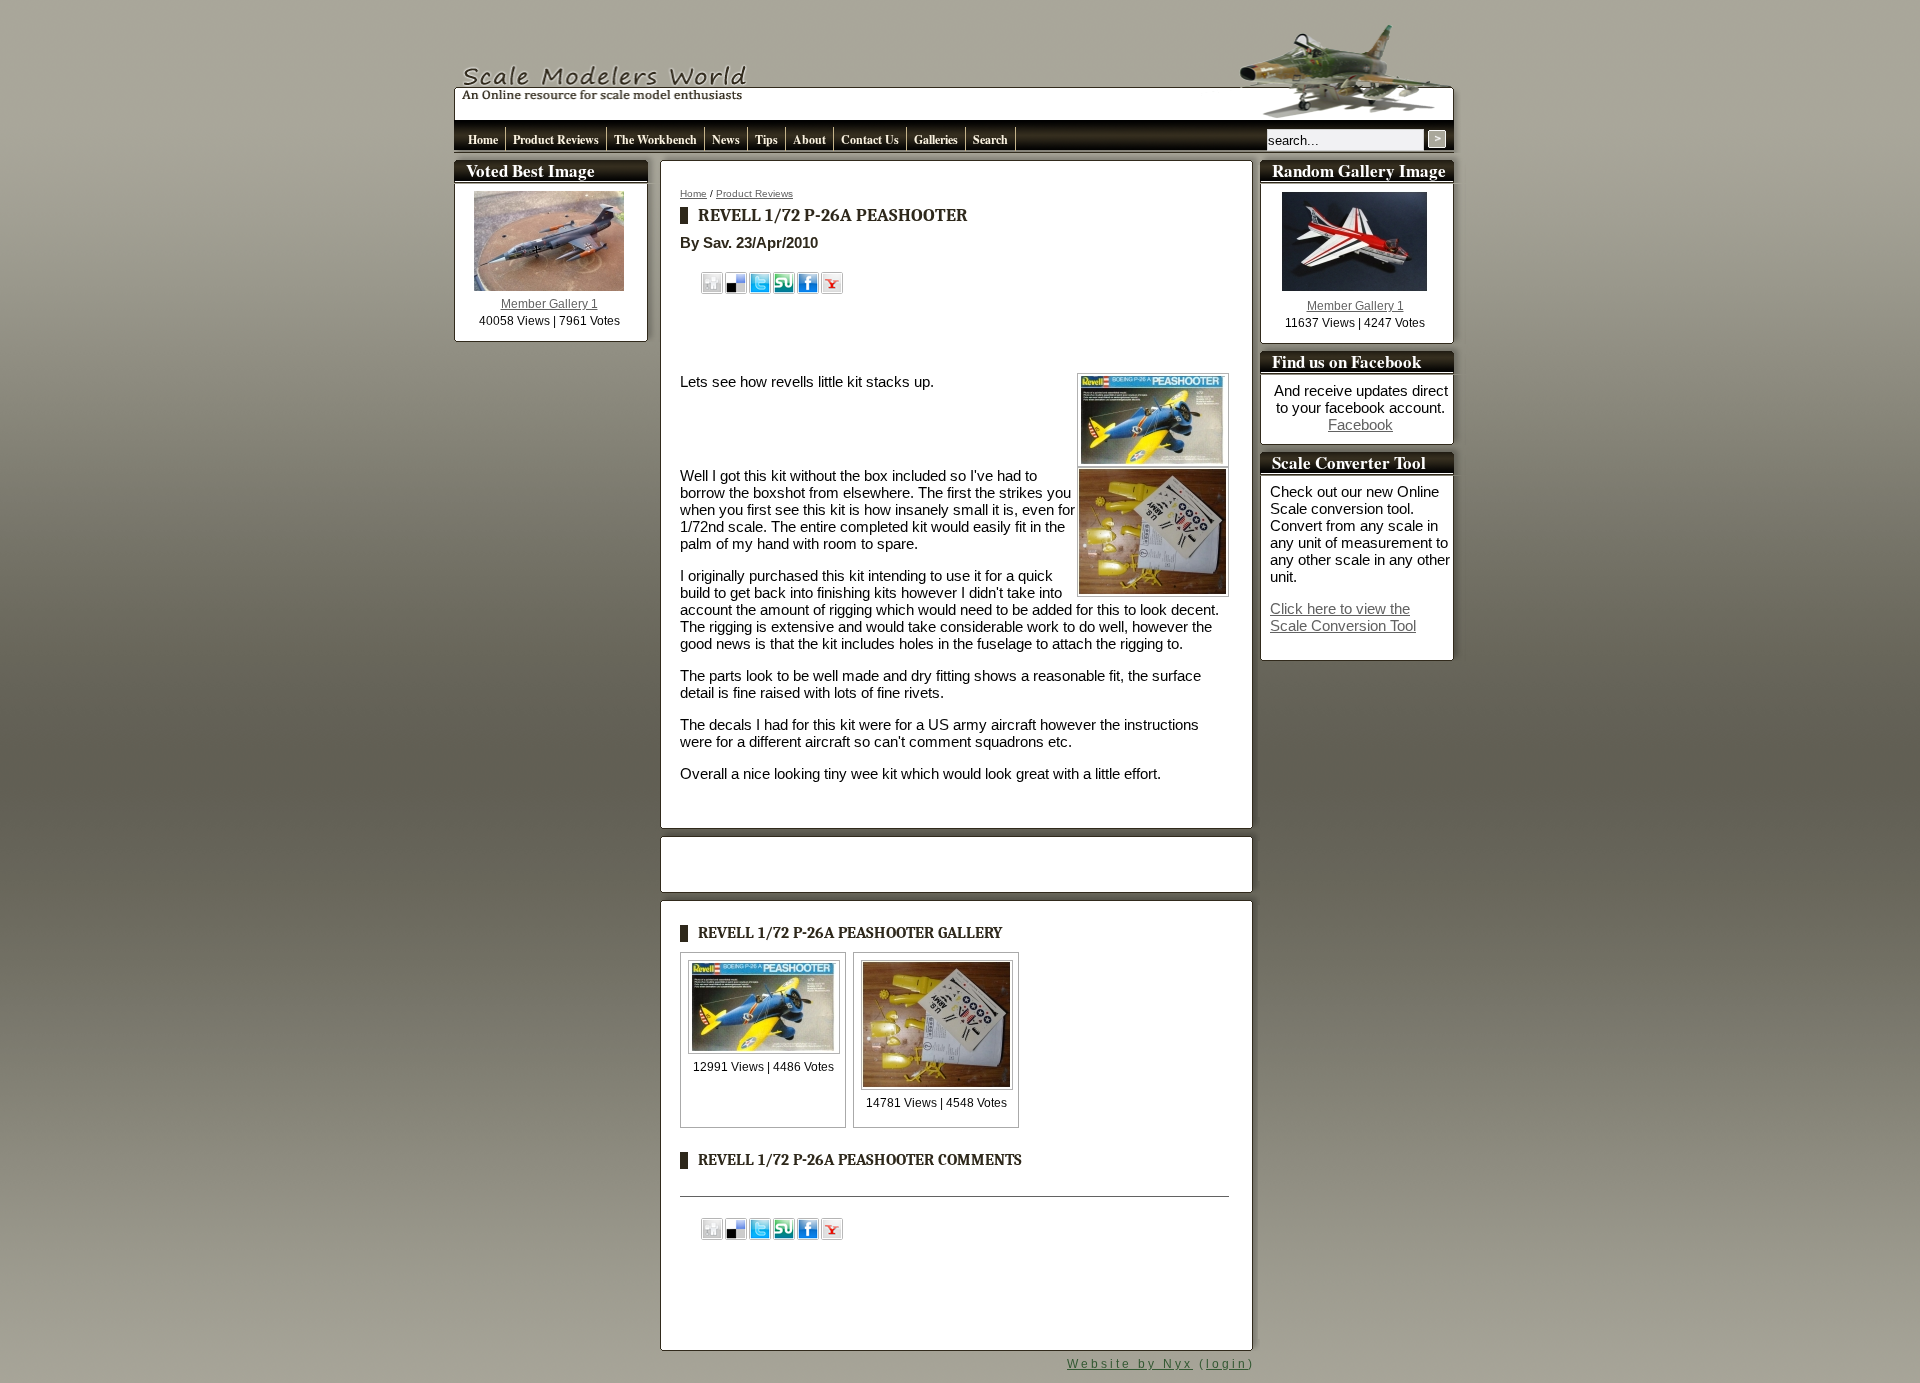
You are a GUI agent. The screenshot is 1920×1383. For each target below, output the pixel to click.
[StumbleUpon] (784, 289)
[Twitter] (760, 289)
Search (990, 139)
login (1227, 1364)
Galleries (936, 139)
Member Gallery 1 (549, 304)
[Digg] (712, 289)
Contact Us (870, 139)
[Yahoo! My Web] (832, 289)
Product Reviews (556, 139)
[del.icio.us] (736, 289)
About (809, 139)
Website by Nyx (1130, 1364)
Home (483, 139)
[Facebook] (808, 289)
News (726, 139)
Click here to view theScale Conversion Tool (1343, 617)
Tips (766, 139)
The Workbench (655, 139)
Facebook (1360, 424)
